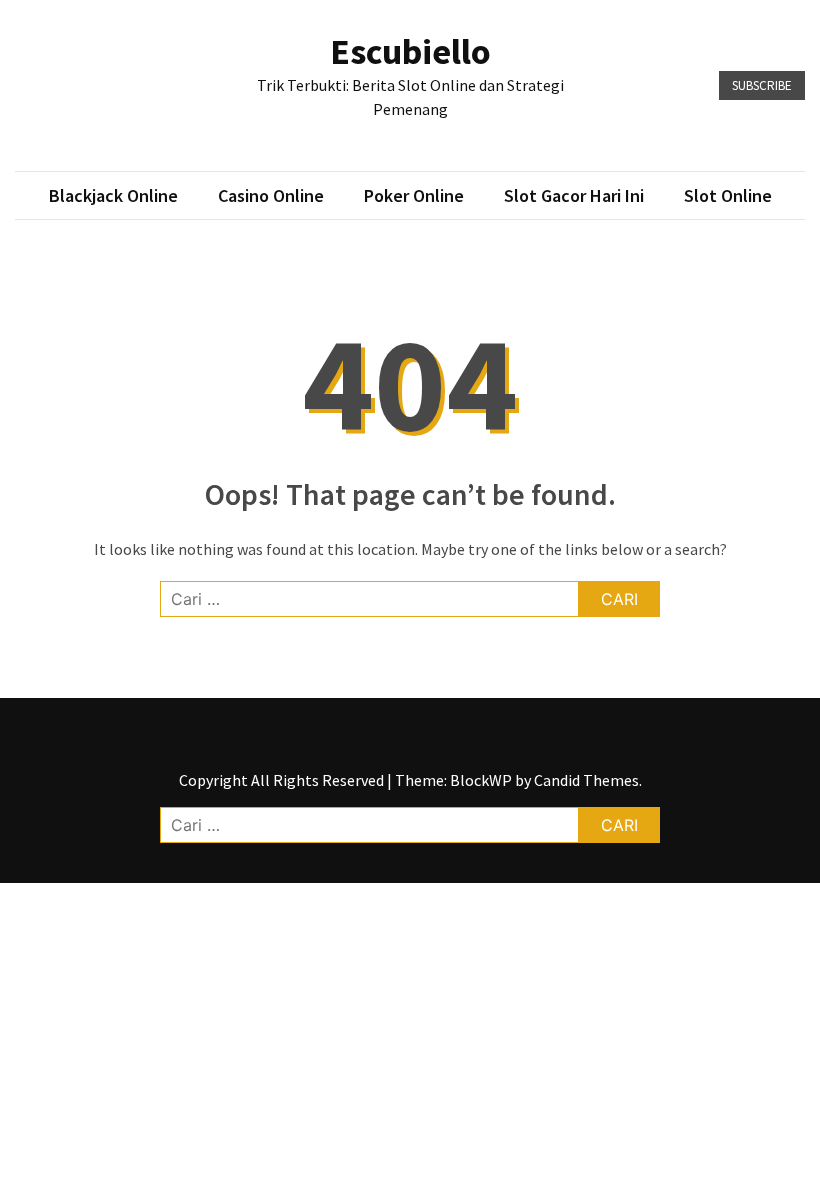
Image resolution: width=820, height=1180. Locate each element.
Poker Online (414, 195)
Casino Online (271, 195)
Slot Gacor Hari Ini (574, 195)
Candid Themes (586, 780)
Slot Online (728, 195)
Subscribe (762, 85)
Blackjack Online (113, 195)
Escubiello (410, 51)
